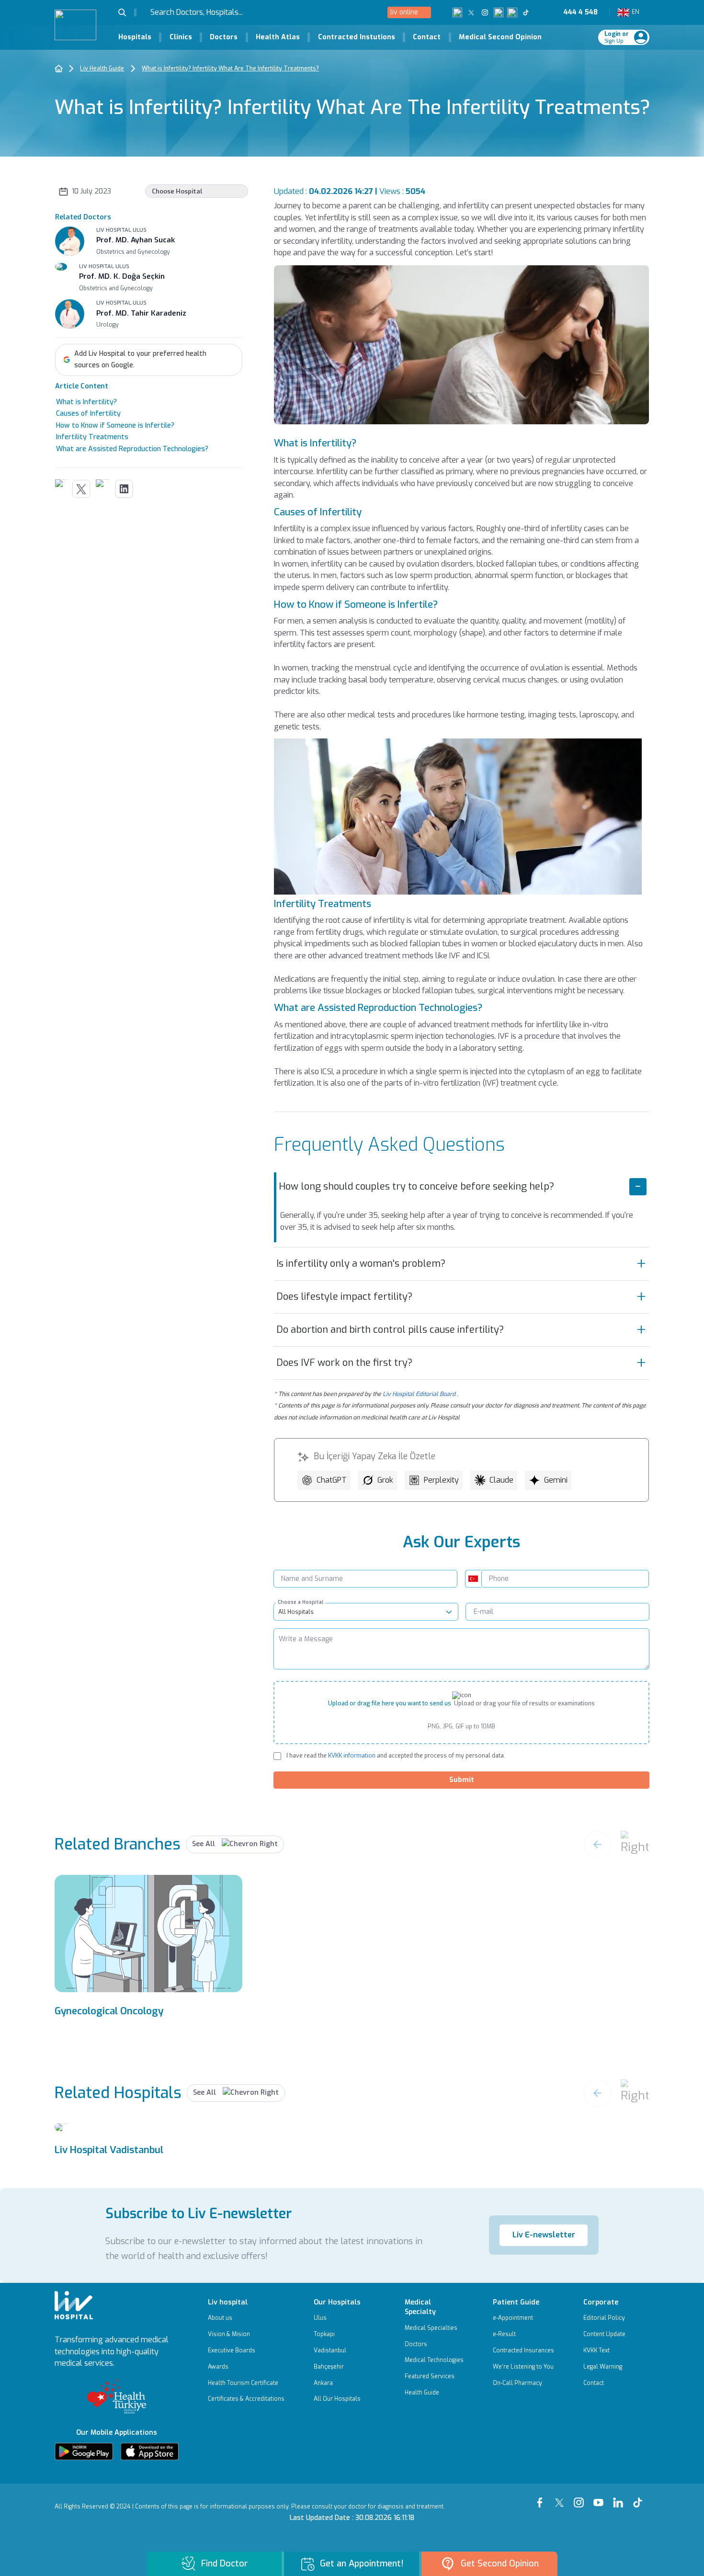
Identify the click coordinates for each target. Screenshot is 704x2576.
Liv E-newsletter (544, 2235)
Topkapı (324, 2334)
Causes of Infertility (88, 414)
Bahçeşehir (329, 2367)
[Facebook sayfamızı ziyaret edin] (458, 12)
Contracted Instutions (357, 37)
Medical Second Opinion (500, 37)
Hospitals (135, 37)
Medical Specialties (431, 2328)
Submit (462, 1780)
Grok (385, 1480)
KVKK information (351, 1756)
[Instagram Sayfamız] (581, 2498)
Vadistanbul (330, 2350)
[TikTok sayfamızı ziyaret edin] (531, 12)
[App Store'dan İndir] (149, 2451)
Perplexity (441, 1480)
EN (634, 12)
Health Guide (422, 2393)
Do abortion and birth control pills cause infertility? (390, 1330)
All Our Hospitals (337, 2399)
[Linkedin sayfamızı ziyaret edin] (512, 12)
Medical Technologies (434, 2360)
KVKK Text (596, 2350)
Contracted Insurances (523, 2350)
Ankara (323, 2383)
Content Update (604, 2334)
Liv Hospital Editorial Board (419, 1394)
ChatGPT (332, 1480)
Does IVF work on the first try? (344, 1363)
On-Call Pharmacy (517, 2383)
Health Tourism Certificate (243, 2383)
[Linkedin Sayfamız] (620, 2498)
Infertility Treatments (92, 437)
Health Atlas (278, 37)
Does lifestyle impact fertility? (344, 1297)
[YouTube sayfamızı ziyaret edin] (499, 12)
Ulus (320, 2318)
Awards (218, 2367)
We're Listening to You (523, 2367)
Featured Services (430, 2376)
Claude (501, 1480)
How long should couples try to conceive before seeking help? (416, 1186)
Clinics (181, 37)
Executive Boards (232, 2350)
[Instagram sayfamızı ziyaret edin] (485, 12)
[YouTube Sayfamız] (600, 2498)
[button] (127, 12)
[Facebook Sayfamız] (542, 2498)
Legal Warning (603, 2367)
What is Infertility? (86, 402)
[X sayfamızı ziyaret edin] (471, 12)
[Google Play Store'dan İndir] (84, 2451)
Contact (427, 37)
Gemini (556, 1480)
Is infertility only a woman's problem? (361, 1264)
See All (204, 1844)
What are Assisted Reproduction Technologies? (132, 449)
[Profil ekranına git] (641, 37)
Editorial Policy (604, 2318)
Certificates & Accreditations (246, 2399)
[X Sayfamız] (562, 2498)
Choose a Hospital (301, 1602)
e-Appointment (513, 2318)
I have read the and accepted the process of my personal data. (396, 1756)
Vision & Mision (229, 2334)
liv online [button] (404, 12)
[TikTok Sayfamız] (640, 2498)
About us (220, 2318)
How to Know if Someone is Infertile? (115, 426)
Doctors (224, 37)
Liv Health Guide (102, 68)
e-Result (504, 2334)
